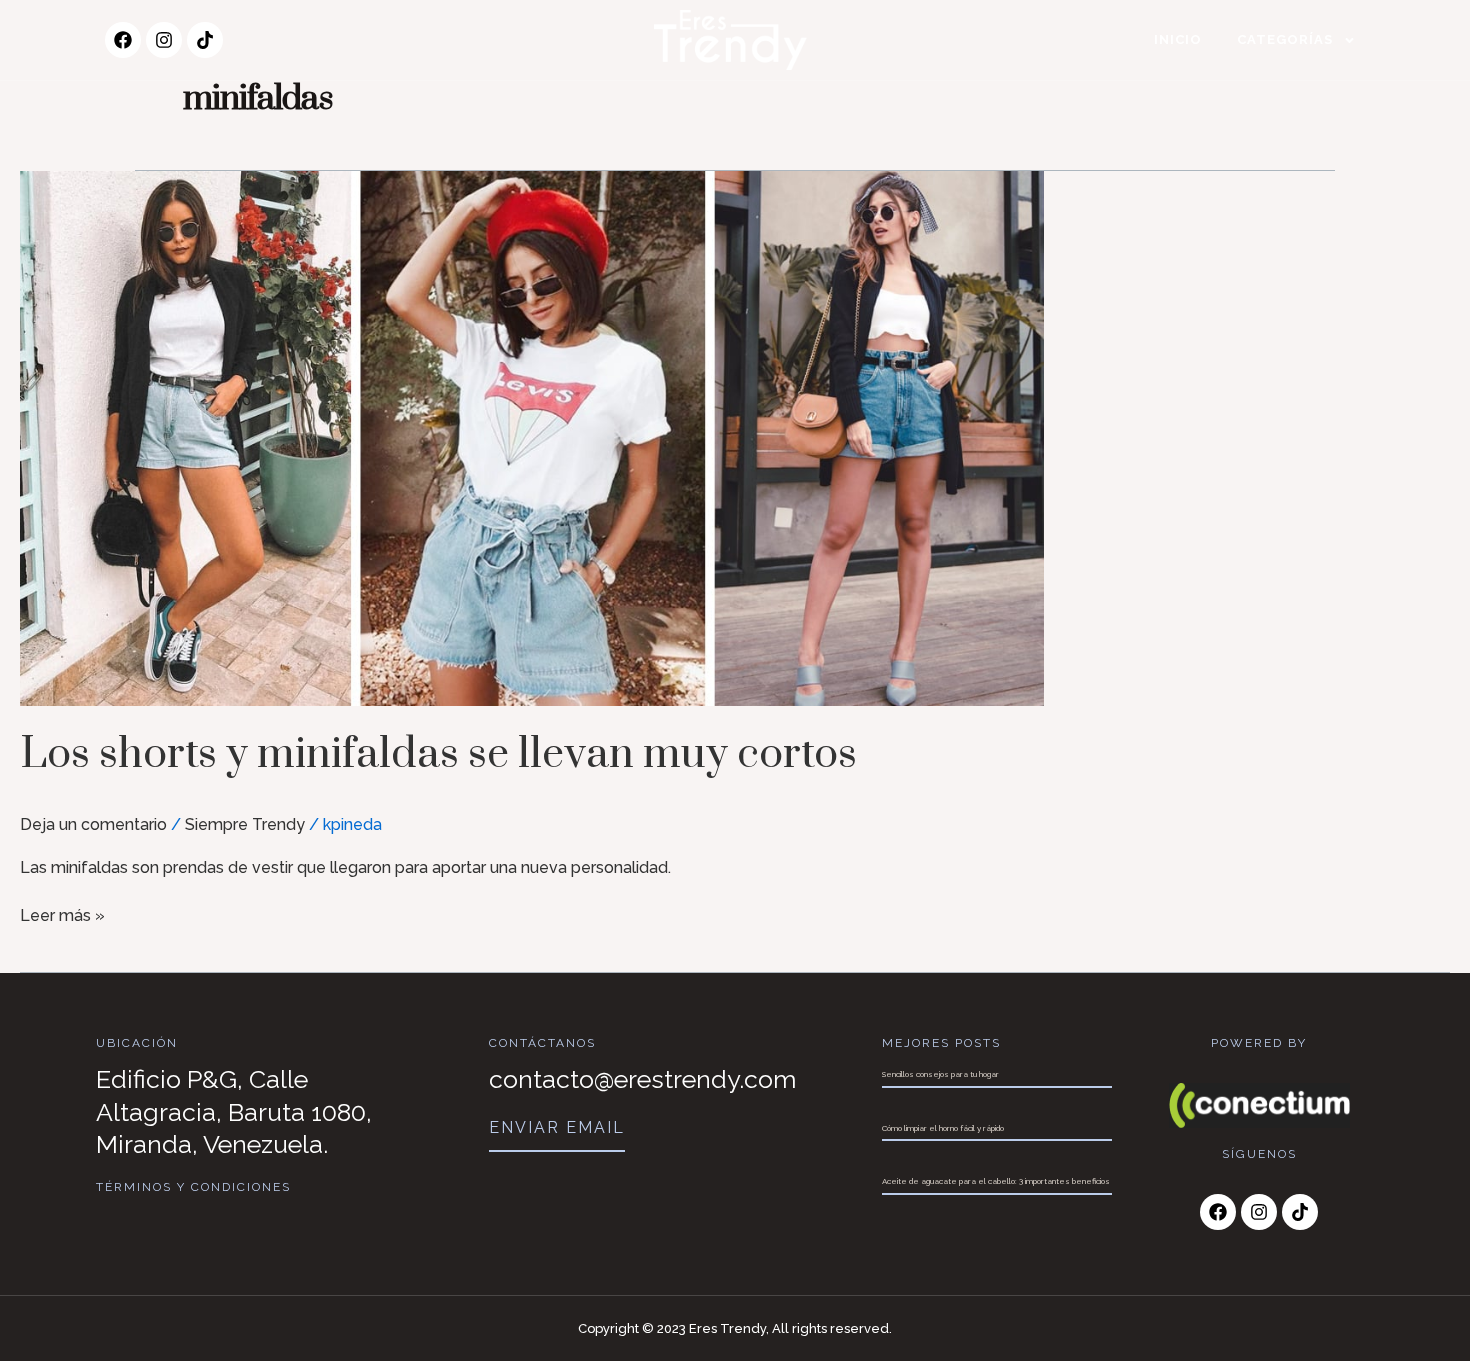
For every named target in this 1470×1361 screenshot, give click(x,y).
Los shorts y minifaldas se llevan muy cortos (438, 754)
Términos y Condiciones (193, 1187)
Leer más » (62, 914)
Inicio (1178, 39)
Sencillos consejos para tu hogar (940, 1074)
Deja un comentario (93, 824)
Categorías (1285, 39)
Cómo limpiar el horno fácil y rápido (943, 1128)
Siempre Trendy (245, 824)
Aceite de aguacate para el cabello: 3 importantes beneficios (996, 1181)
